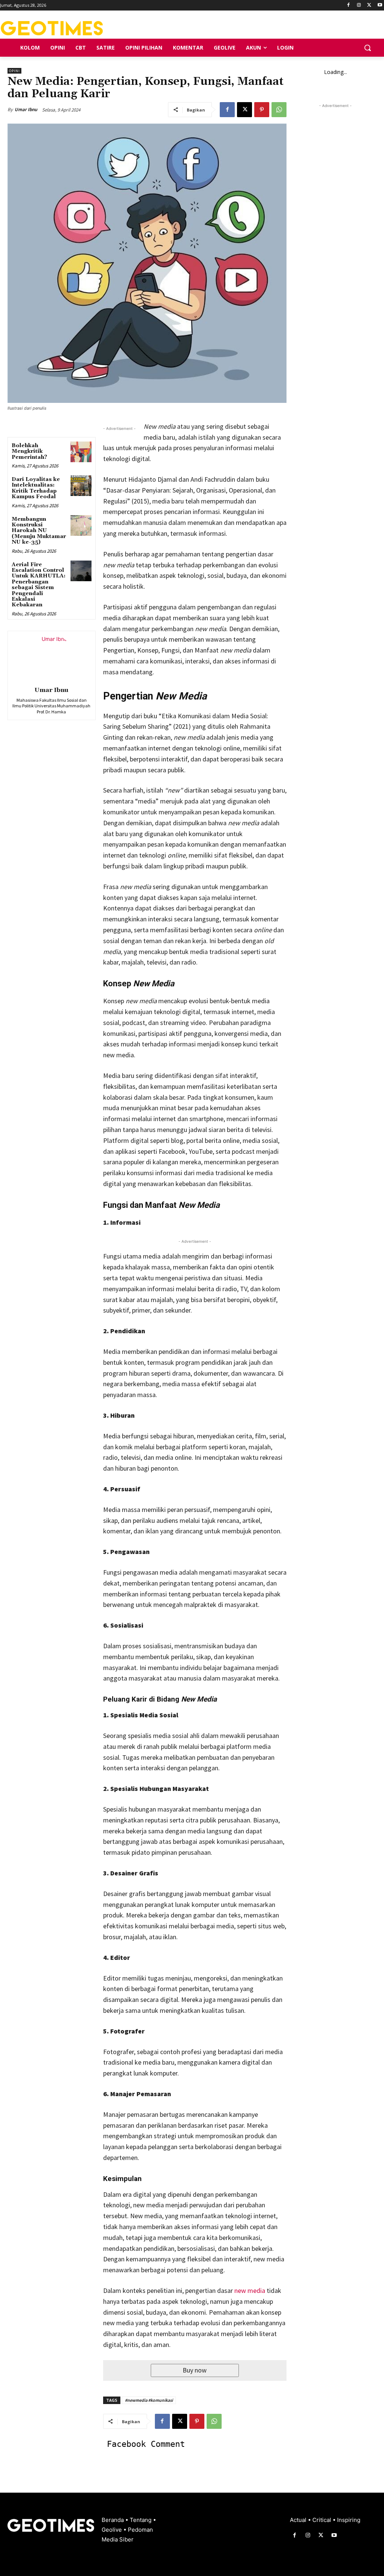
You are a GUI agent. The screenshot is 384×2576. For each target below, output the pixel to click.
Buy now (195, 2370)
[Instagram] (359, 5)
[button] (367, 48)
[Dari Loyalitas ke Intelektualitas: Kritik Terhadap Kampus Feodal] (81, 486)
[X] (369, 5)
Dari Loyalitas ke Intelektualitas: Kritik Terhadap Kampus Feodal (36, 488)
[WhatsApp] (279, 110)
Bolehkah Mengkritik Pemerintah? (29, 451)
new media (250, 2290)
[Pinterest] (262, 110)
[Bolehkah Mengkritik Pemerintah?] (81, 452)
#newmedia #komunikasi (149, 2400)
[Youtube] (380, 5)
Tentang (141, 2520)
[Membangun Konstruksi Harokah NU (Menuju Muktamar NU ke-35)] (81, 525)
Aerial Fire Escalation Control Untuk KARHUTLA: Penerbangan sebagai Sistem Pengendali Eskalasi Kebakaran (39, 585)
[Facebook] (349, 5)
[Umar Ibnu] (51, 657)
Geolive (112, 2530)
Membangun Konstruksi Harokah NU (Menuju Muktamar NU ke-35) (39, 531)
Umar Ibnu (26, 109)
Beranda (113, 2520)
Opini (14, 71)
